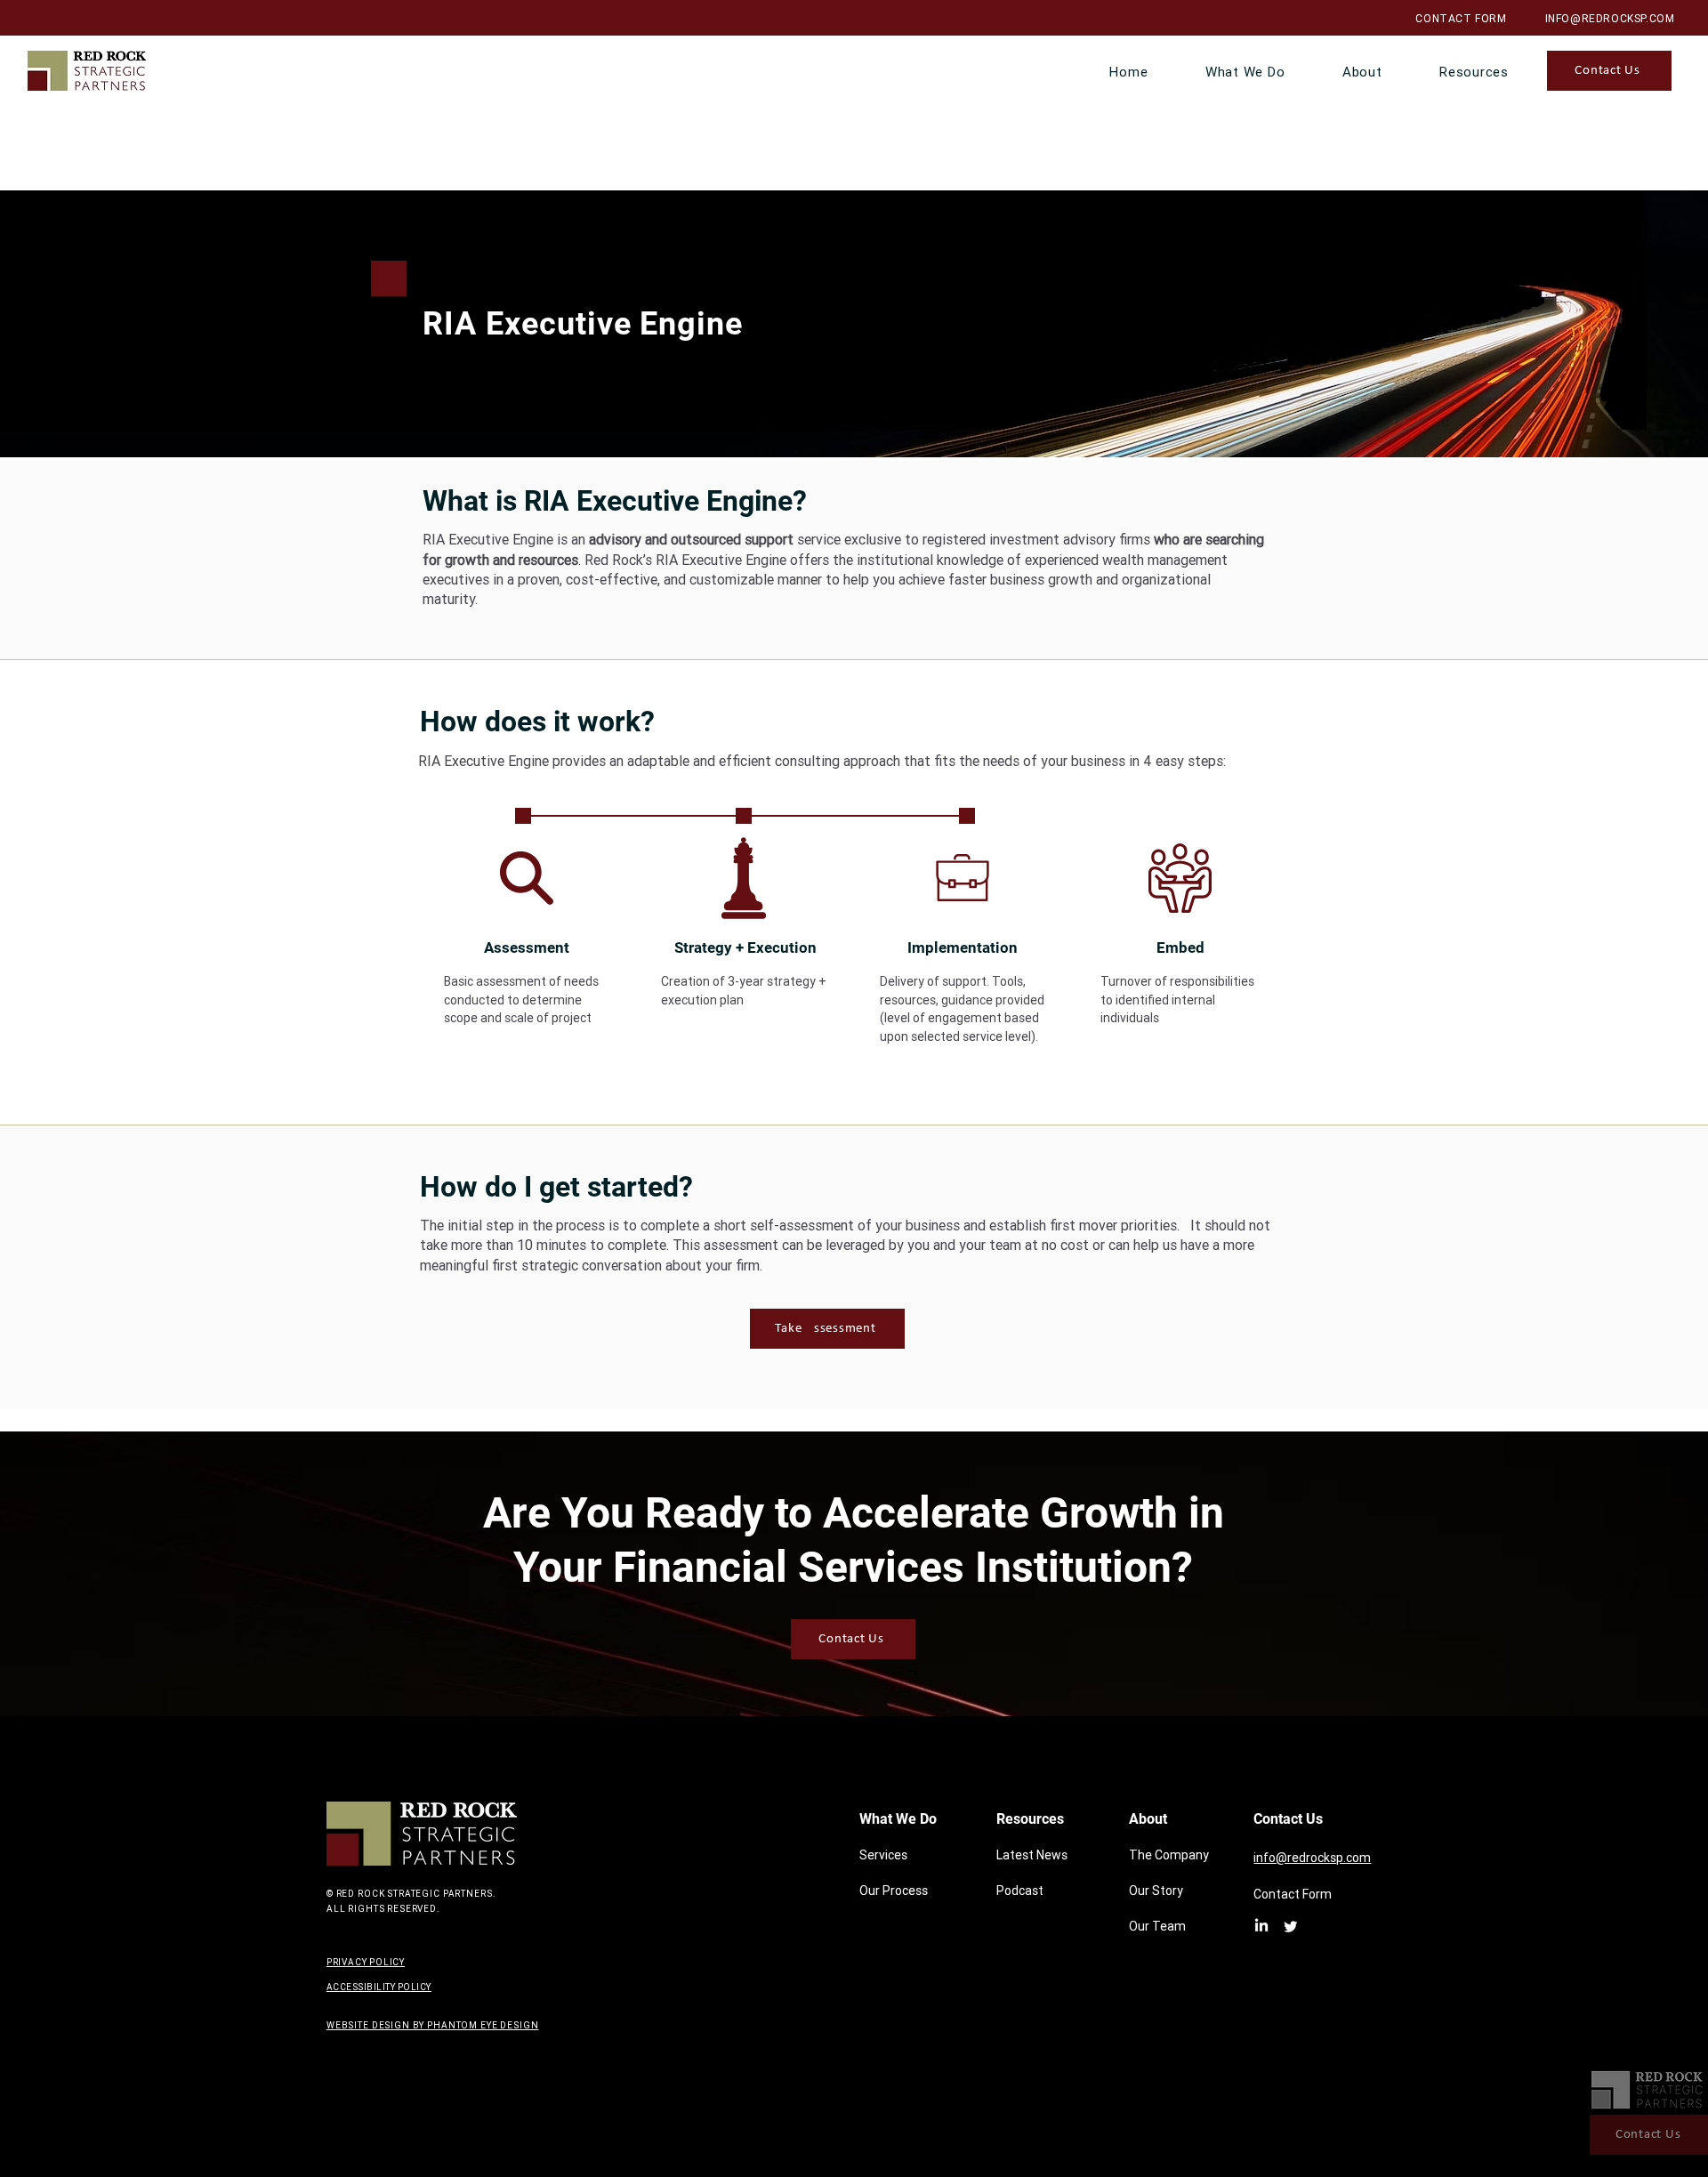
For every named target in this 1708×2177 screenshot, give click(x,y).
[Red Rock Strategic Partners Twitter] (1291, 1926)
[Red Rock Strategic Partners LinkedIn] (1261, 1926)
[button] (1245, 72)
